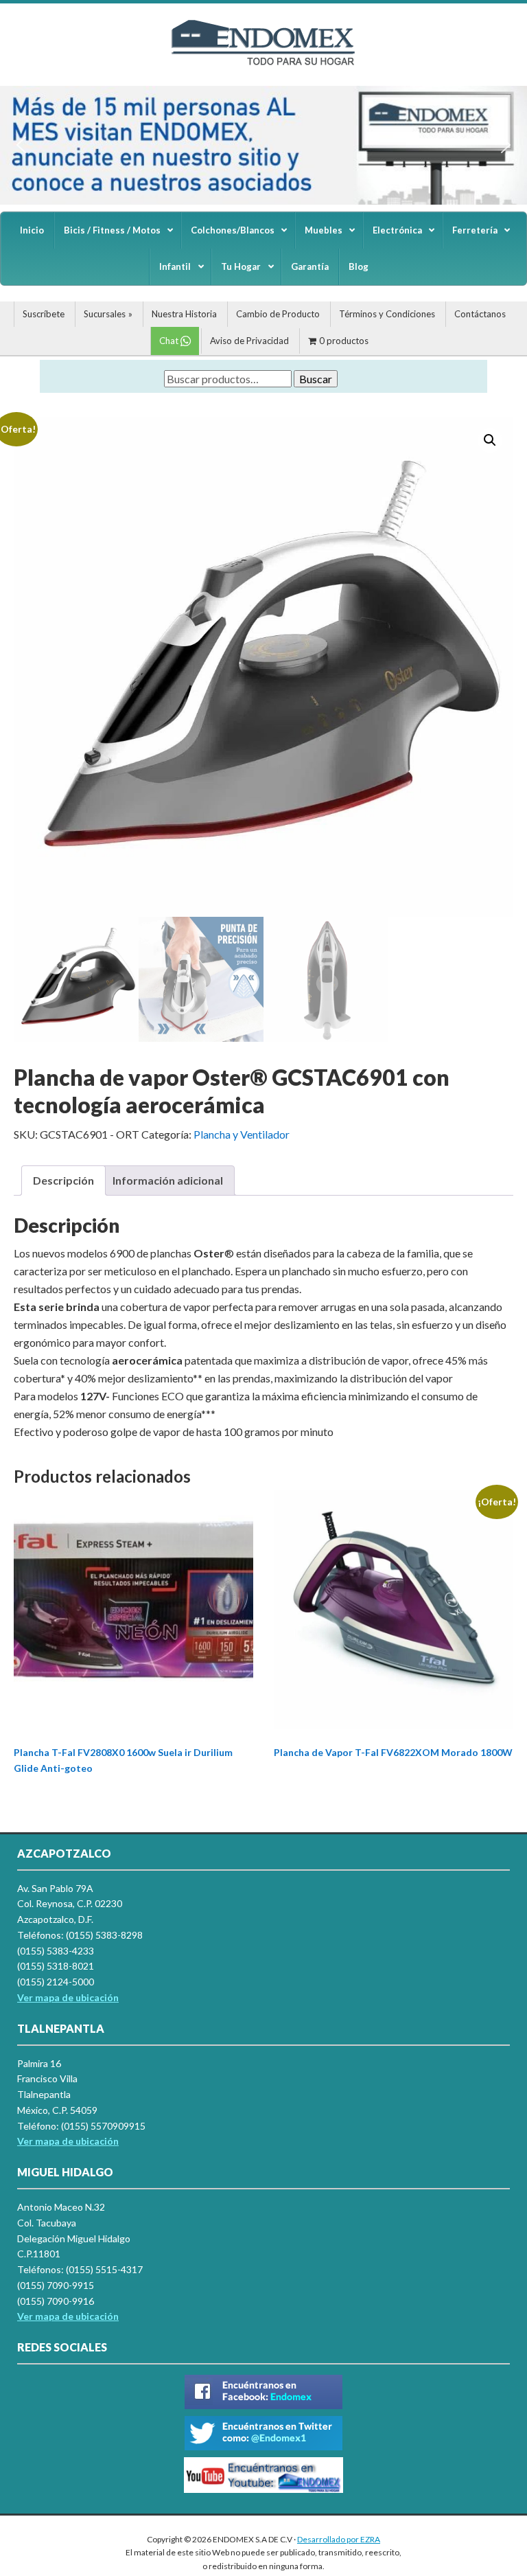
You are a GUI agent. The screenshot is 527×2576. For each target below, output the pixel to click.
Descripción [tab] (63, 1180)
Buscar (316, 379)
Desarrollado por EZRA (339, 2539)
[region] (263, 145)
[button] (21, 145)
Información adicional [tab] (168, 1180)
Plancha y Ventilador (242, 1134)
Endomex (263, 55)
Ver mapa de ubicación (68, 2141)
